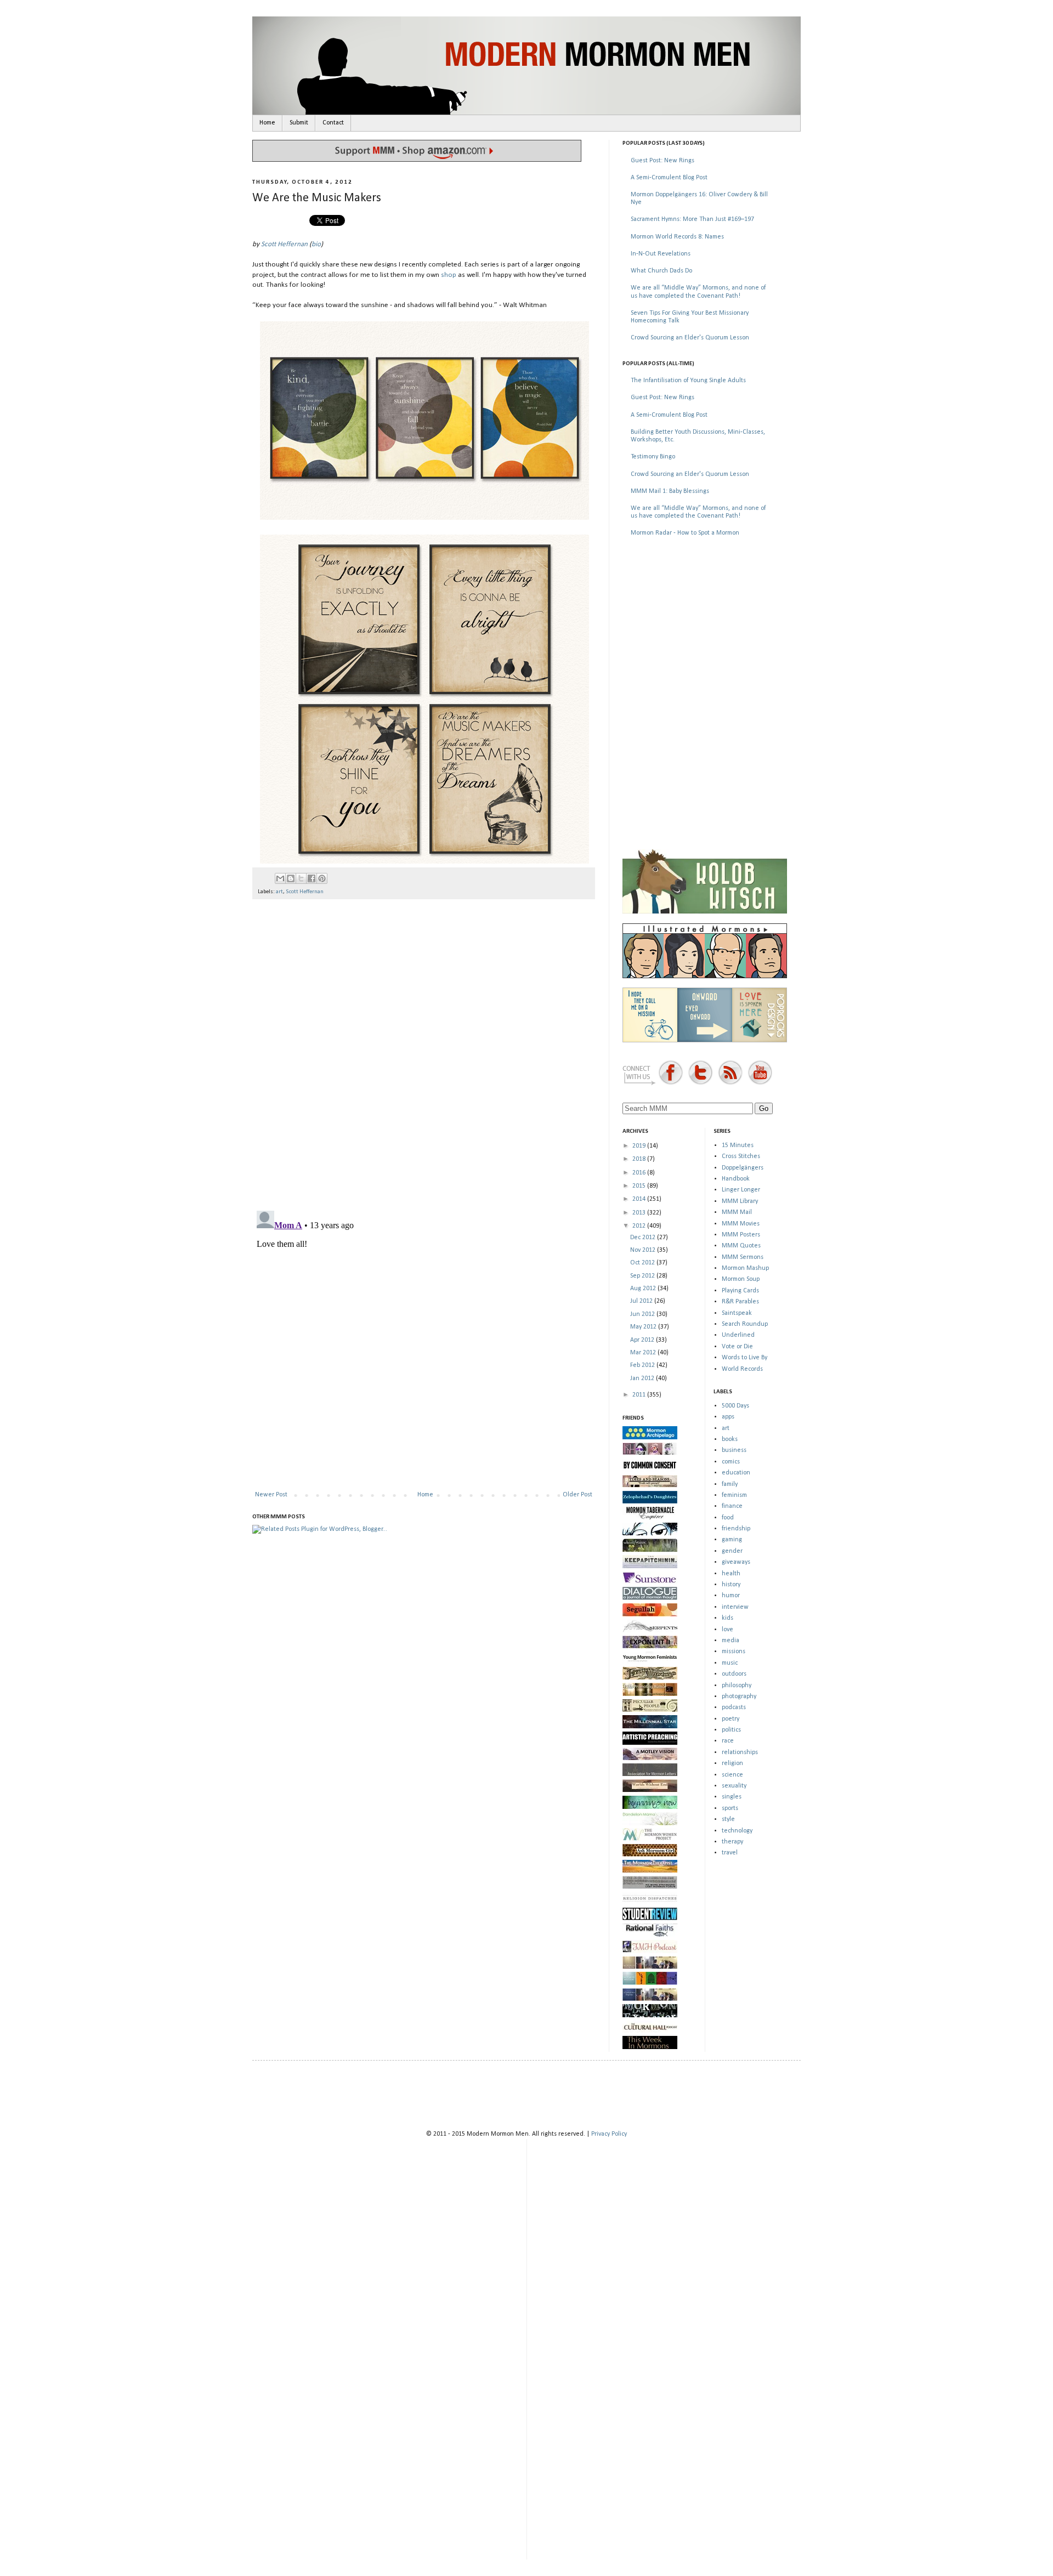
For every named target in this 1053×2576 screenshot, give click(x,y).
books (730, 1439)
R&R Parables (740, 1302)
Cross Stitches (741, 1156)
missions (734, 1652)
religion (732, 1763)
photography (739, 1696)
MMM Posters (741, 1235)
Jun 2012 (643, 1314)
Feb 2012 (643, 1365)
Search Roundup (745, 1324)
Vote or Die (737, 1347)
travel (730, 1853)
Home (267, 123)
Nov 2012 (644, 1250)
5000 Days (735, 1406)
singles (732, 1797)
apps (728, 1417)
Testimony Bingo (653, 457)
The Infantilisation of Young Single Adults (688, 381)
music (730, 1663)
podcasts (734, 1707)
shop (449, 275)
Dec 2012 (644, 1238)
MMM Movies (741, 1224)
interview (735, 1607)
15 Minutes (738, 1145)
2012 (640, 1226)
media (731, 1641)
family (730, 1484)
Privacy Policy (609, 2134)
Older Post (578, 1495)
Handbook (736, 1179)
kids (728, 1618)
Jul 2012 (642, 1301)
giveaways (736, 1562)
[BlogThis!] (291, 878)
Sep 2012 (643, 1276)
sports (730, 1808)
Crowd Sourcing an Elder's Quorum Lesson (690, 338)
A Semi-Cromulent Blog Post (669, 178)
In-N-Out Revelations (661, 254)
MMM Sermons (743, 1257)
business (734, 1450)
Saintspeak (737, 1313)
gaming (732, 1540)
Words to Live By (745, 1358)
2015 (640, 1186)
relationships (740, 1752)
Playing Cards (740, 1291)
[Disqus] (424, 1050)
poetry (731, 1719)
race (728, 1741)
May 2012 (644, 1327)
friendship (736, 1529)
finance (732, 1506)
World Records (742, 1369)
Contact (333, 123)
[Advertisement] (705, 624)
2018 (640, 1159)
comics (731, 1462)
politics (731, 1730)
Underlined (738, 1335)
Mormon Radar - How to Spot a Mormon (685, 533)
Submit (299, 123)
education (736, 1473)
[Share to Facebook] (312, 878)
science (732, 1775)
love (728, 1630)
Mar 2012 (644, 1353)
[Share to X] (301, 878)
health (731, 1574)
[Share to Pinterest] (322, 878)
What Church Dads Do (661, 271)
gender (732, 1551)
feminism (734, 1495)
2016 (640, 1173)
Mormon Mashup (745, 1268)
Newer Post (271, 1495)
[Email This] (280, 878)
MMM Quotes (741, 1246)
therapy (732, 1842)
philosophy (737, 1686)
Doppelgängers (743, 1168)
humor (731, 1596)
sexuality (734, 1786)
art (279, 892)
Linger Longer (741, 1190)
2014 (640, 1199)
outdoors (734, 1674)
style (728, 1819)
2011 (640, 1395)
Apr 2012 (643, 1340)
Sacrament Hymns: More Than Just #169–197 (692, 219)
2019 (640, 1146)
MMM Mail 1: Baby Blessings (670, 491)
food (728, 1518)
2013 (640, 1213)
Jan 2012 (643, 1378)
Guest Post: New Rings (663, 161)
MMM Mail (737, 1212)
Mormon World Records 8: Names (677, 237)
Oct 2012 (643, 1263)
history (731, 1585)
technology (737, 1831)
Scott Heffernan (284, 244)
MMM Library (740, 1201)
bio (316, 244)
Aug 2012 (644, 1289)
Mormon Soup (741, 1279)
